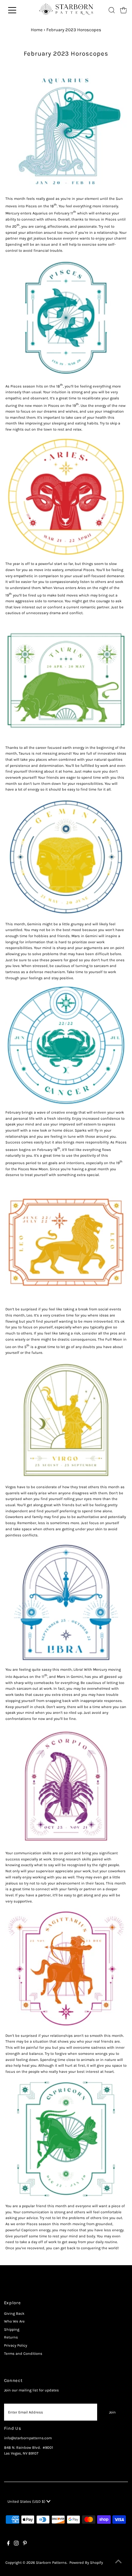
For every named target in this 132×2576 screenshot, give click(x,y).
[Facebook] (8, 2544)
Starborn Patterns (51, 2563)
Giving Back (14, 2314)
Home (37, 30)
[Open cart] (124, 10)
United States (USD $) (27, 2502)
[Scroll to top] (118, 2562)
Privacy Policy (16, 2345)
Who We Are (14, 2321)
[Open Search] (112, 10)
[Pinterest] (25, 2544)
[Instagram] (16, 2544)
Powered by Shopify (86, 2563)
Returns (11, 2337)
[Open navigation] (17, 10)
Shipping (12, 2329)
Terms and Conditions (23, 2354)
